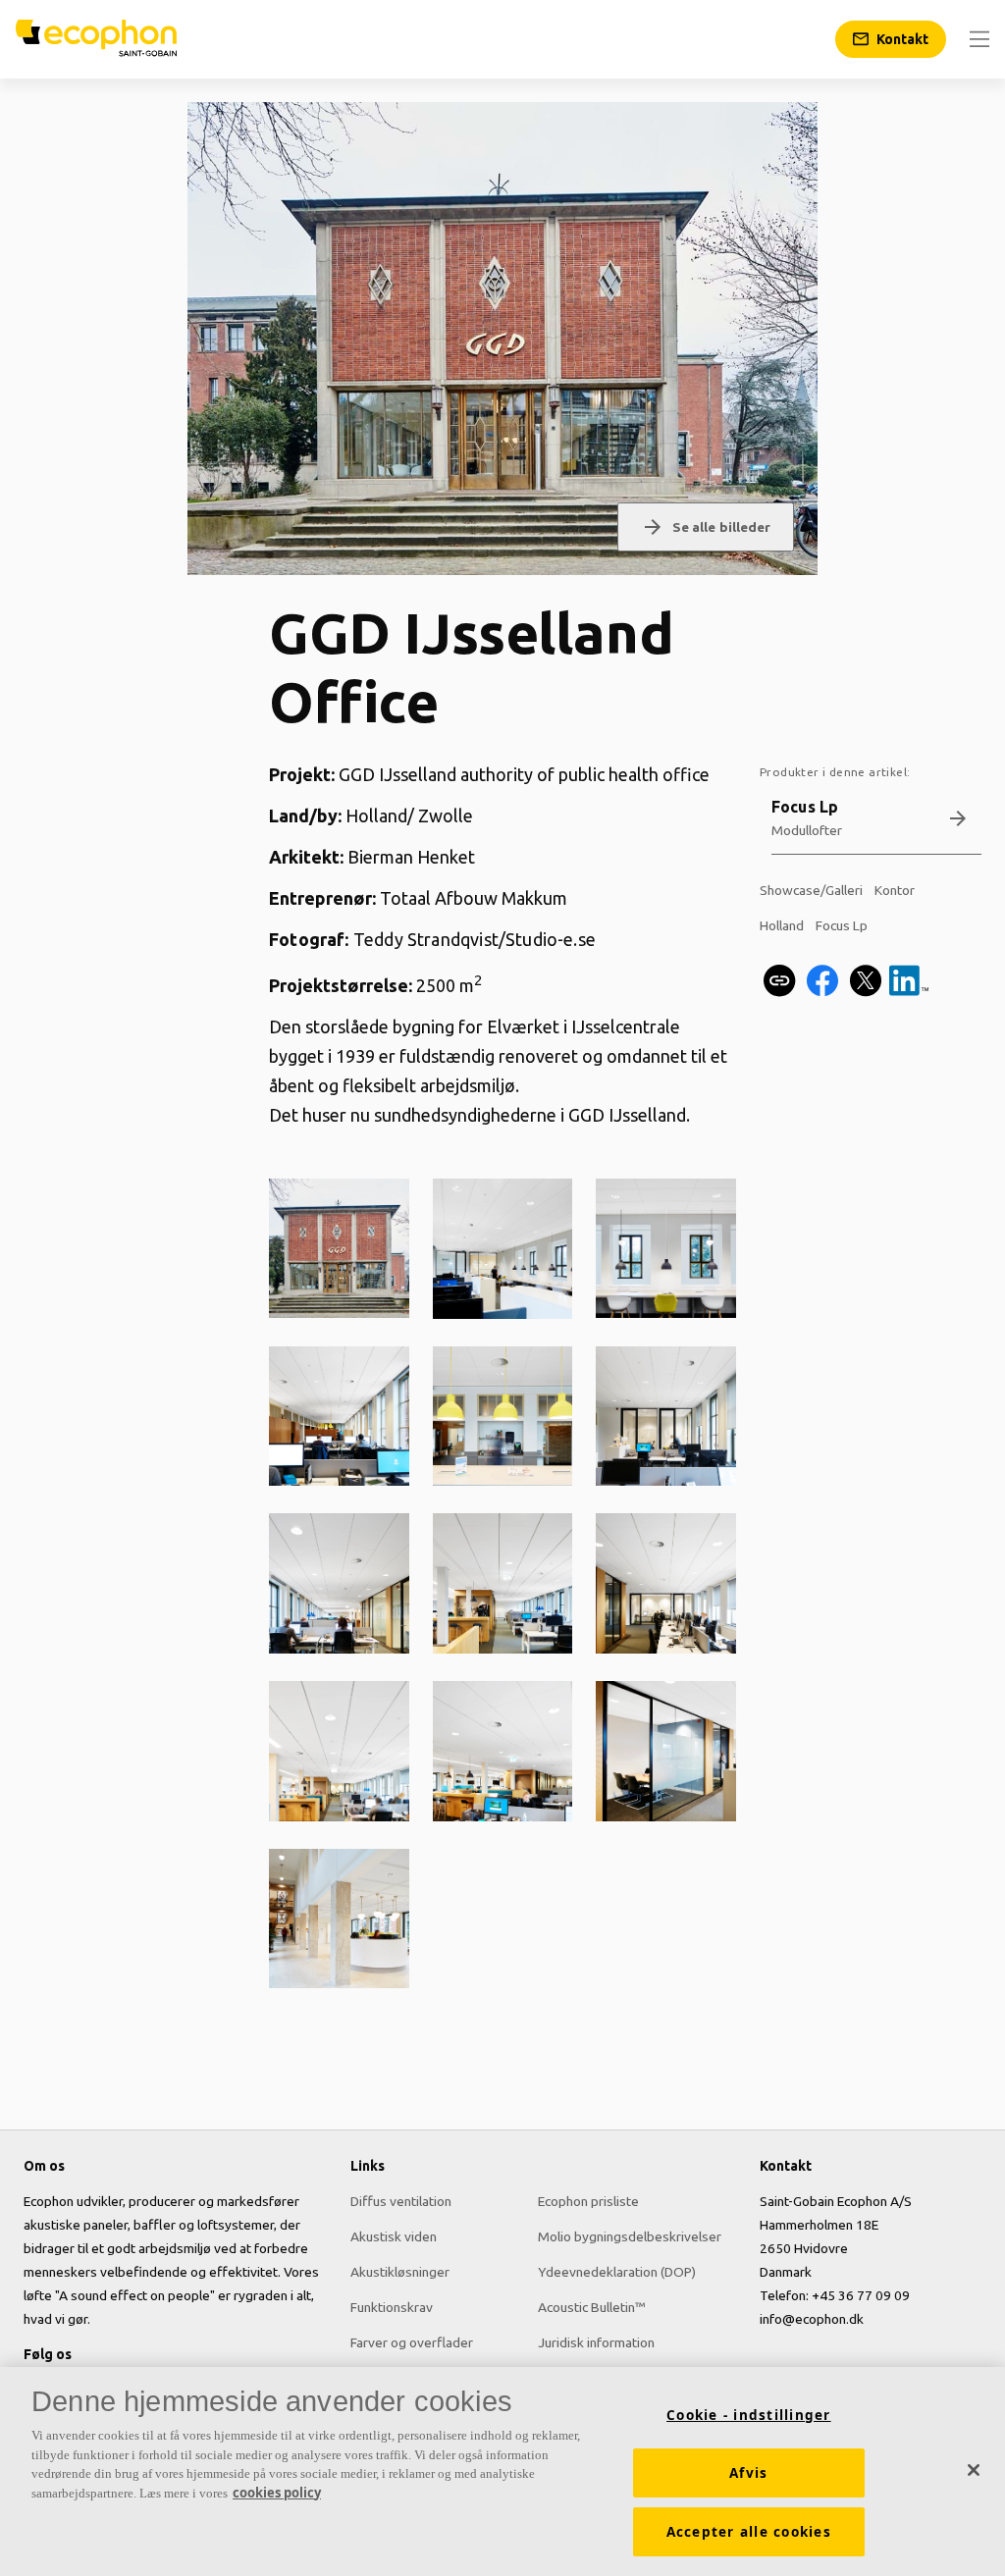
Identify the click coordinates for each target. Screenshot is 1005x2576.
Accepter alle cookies (749, 2532)
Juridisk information (596, 2342)
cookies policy (277, 2493)
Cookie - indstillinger (749, 2415)
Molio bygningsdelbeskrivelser (630, 2236)
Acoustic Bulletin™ (591, 2307)
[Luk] (974, 2470)
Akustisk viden (394, 2236)
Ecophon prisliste (588, 2201)
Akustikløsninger (400, 2272)
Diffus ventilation (401, 2201)
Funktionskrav (392, 2307)
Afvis (748, 2473)
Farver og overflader (412, 2342)
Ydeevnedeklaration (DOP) (617, 2272)
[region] (502, 2471)
